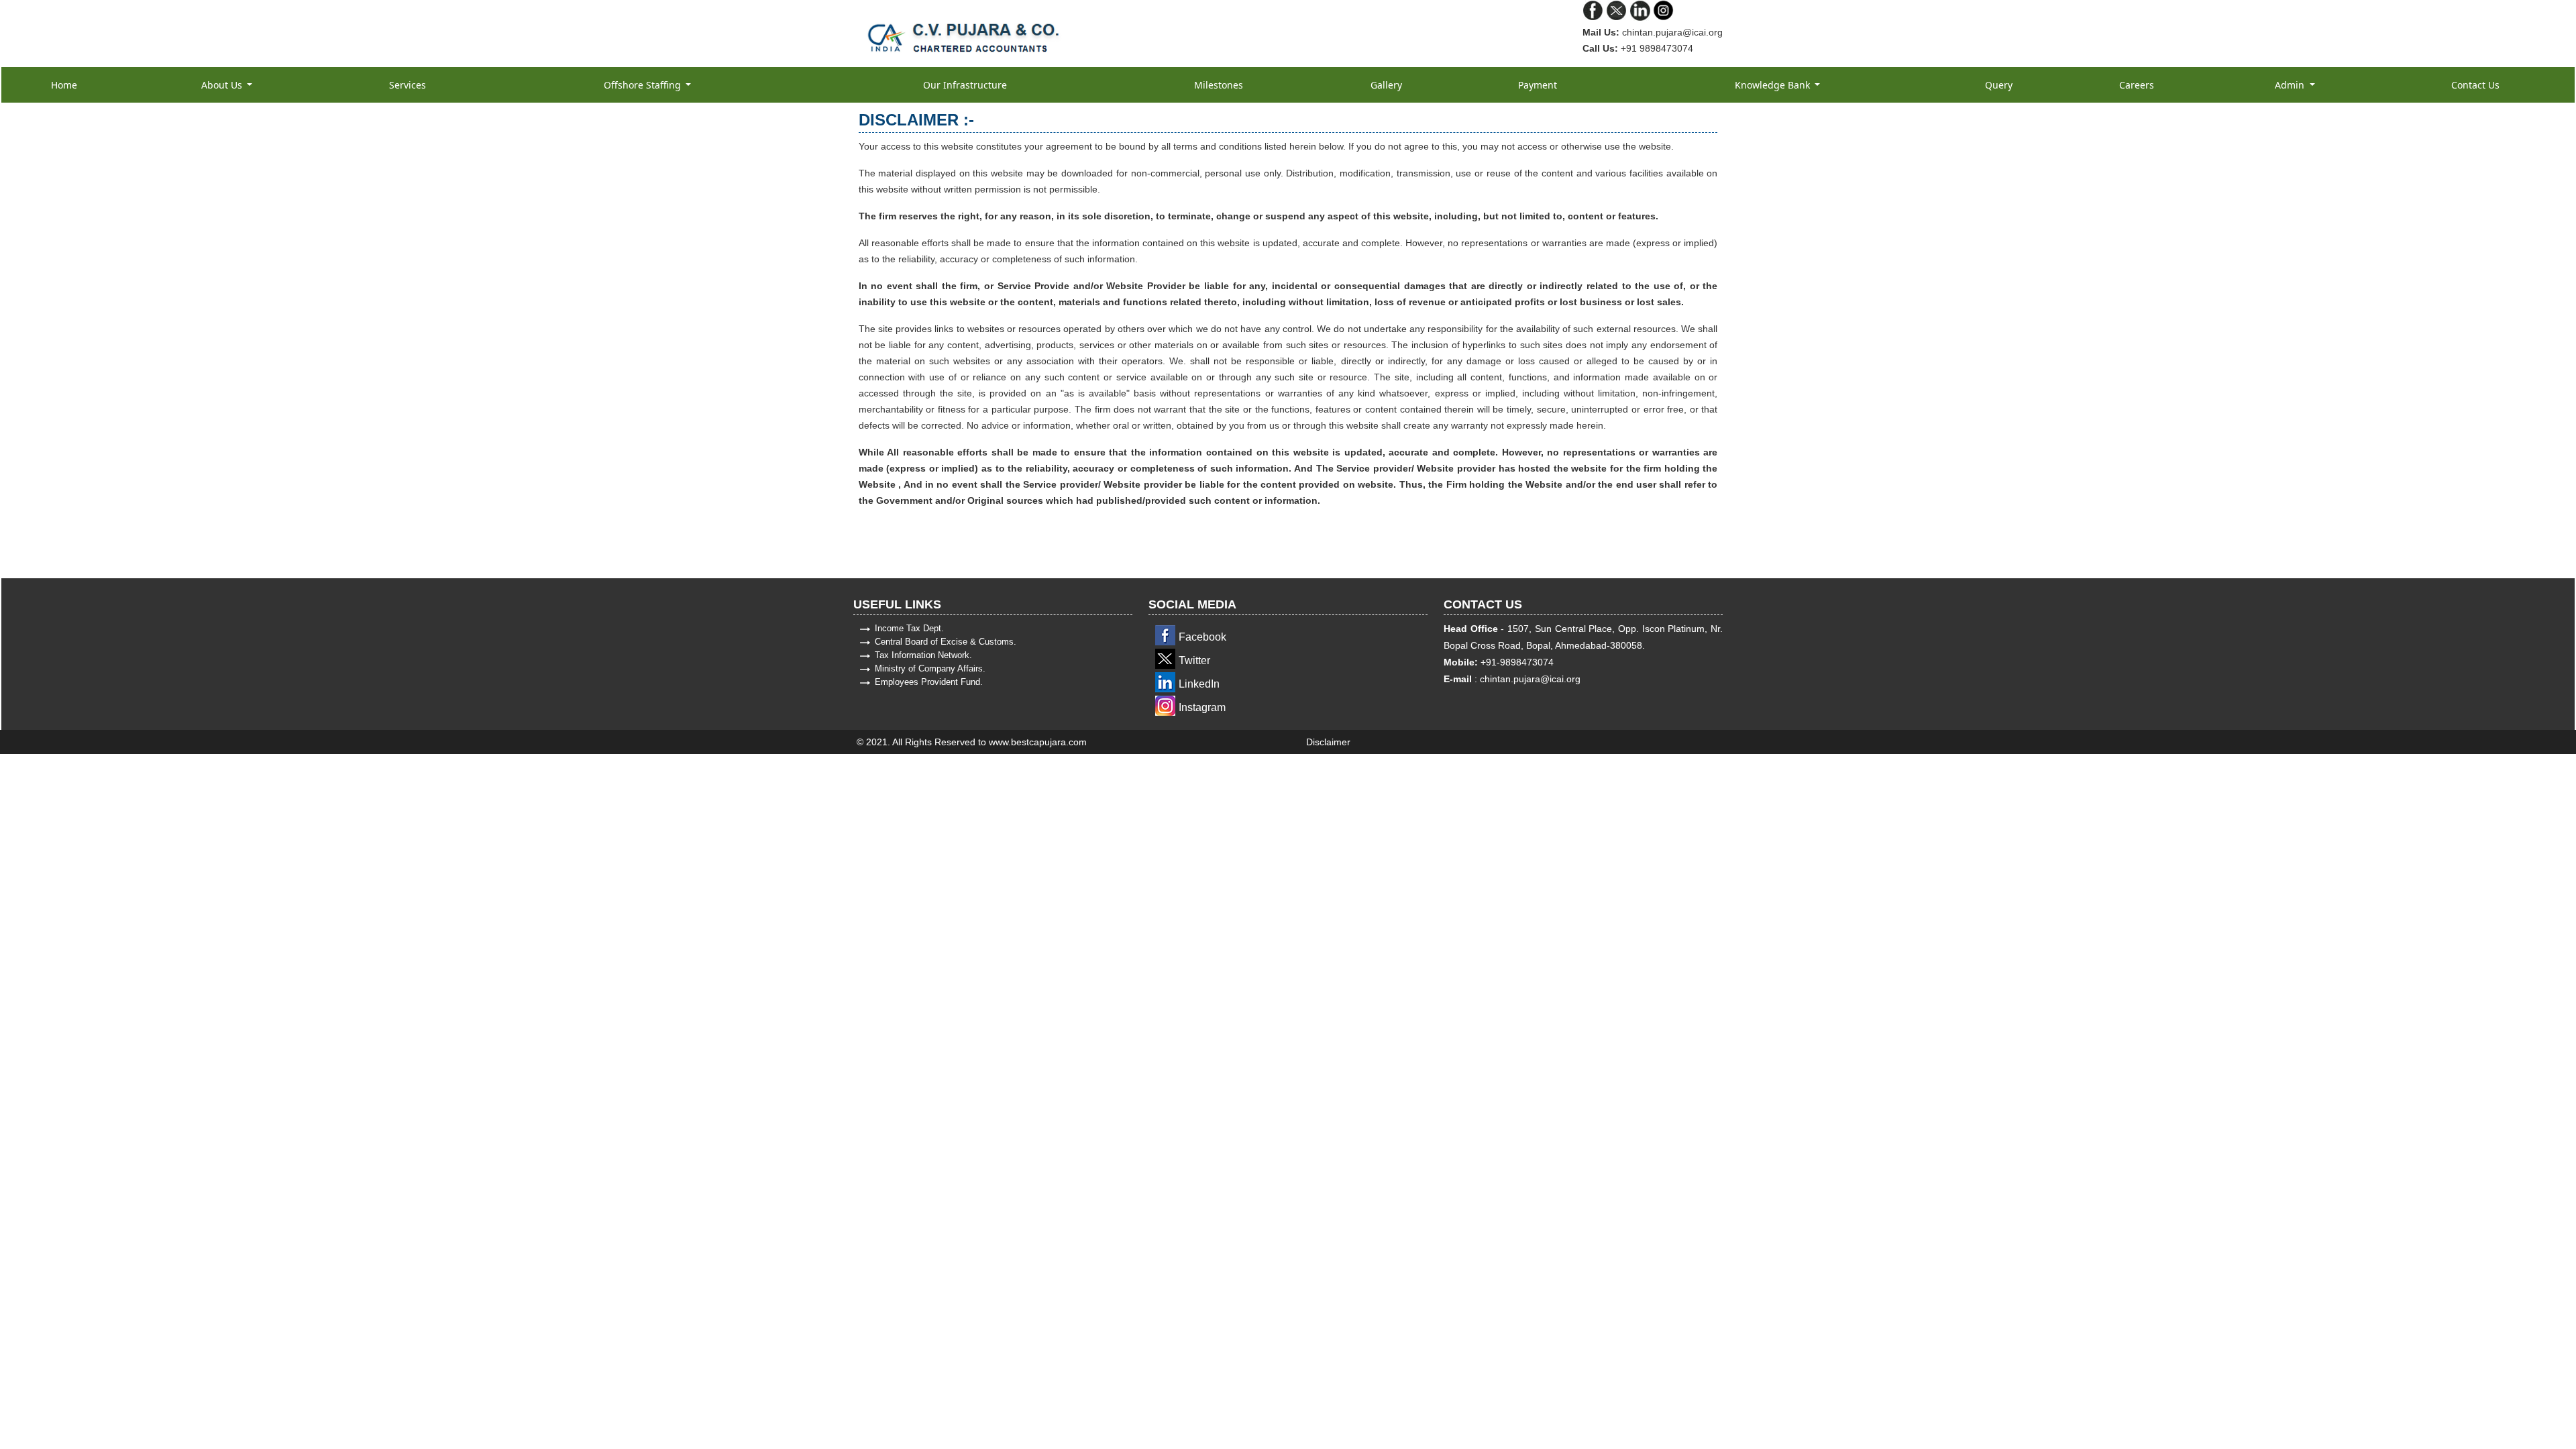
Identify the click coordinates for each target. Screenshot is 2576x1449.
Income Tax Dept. (909, 628)
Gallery (1386, 85)
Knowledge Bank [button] (1774, 85)
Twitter (1194, 660)
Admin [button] (2291, 85)
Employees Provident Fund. (929, 682)
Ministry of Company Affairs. (930, 668)
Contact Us (2475, 85)
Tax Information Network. (923, 655)
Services (408, 85)
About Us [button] (223, 85)
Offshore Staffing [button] (644, 85)
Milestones (1219, 85)
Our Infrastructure (965, 85)
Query (1999, 85)
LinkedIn (1199, 684)
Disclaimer (1328, 742)
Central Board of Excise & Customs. (946, 642)
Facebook (1202, 637)
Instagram (1202, 707)
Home (64, 85)
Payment (1538, 85)
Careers (2137, 85)
